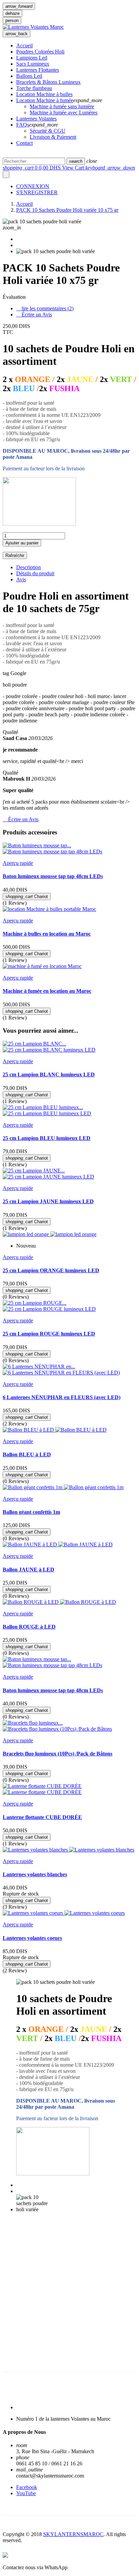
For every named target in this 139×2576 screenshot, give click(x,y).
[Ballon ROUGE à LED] (88, 1602)
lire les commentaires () (45, 308)
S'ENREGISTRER (37, 192)
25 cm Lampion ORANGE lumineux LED (51, 1270)
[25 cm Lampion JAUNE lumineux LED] (48, 1177)
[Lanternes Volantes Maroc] (33, 27)
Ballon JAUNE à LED (29, 1570)
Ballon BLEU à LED (27, 1454)
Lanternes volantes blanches (35, 1874)
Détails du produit (35, 573)
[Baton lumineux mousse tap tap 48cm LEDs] (52, 852)
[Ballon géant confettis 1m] (94, 1487)
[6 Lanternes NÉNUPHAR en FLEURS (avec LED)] (61, 1373)
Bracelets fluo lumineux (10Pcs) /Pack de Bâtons (58, 1754)
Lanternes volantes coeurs (32, 1938)
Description (29, 567)
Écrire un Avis (34, 315)
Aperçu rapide (18, 863)
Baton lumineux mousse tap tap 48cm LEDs (53, 876)
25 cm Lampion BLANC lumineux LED (49, 1074)
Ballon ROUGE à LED (29, 1627)
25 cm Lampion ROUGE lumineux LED (49, 1334)
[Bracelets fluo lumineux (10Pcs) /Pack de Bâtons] (57, 1729)
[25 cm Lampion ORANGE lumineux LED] (73, 1234)
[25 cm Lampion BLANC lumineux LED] (49, 1050)
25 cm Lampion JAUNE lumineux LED (48, 1201)
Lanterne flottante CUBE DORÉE (42, 1817)
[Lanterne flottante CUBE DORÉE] (42, 1792)
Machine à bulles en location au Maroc (47, 934)
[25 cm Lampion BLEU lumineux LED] (47, 1113)
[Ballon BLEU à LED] (81, 1430)
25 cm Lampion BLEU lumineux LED (47, 1138)
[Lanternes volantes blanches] (102, 1850)
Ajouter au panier (22, 543)
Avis (21, 579)
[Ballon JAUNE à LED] (86, 1544)
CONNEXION (33, 186)
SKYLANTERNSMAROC (73, 2534)
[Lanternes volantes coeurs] (95, 1913)
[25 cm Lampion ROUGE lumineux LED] (49, 1309)
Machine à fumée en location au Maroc (47, 991)
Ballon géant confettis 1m (31, 1512)
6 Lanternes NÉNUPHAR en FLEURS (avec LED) (62, 1397)
